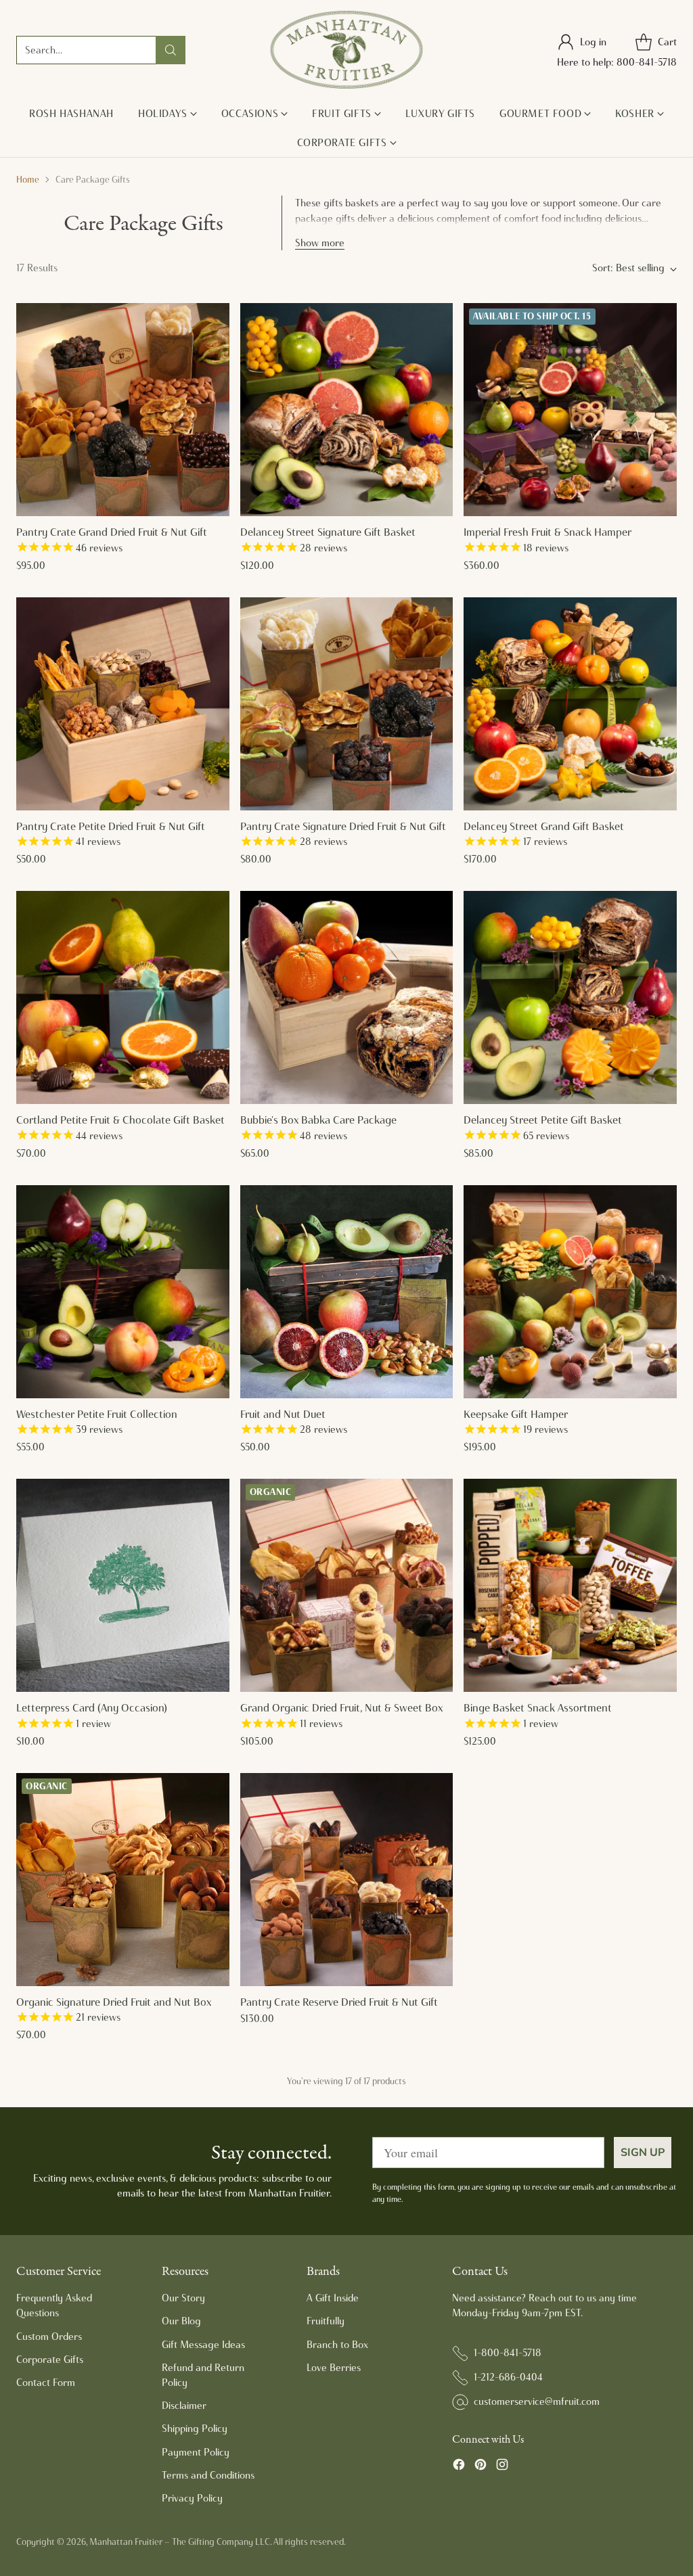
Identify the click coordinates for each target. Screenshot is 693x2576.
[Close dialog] (591, 1158)
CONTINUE (215, 1376)
